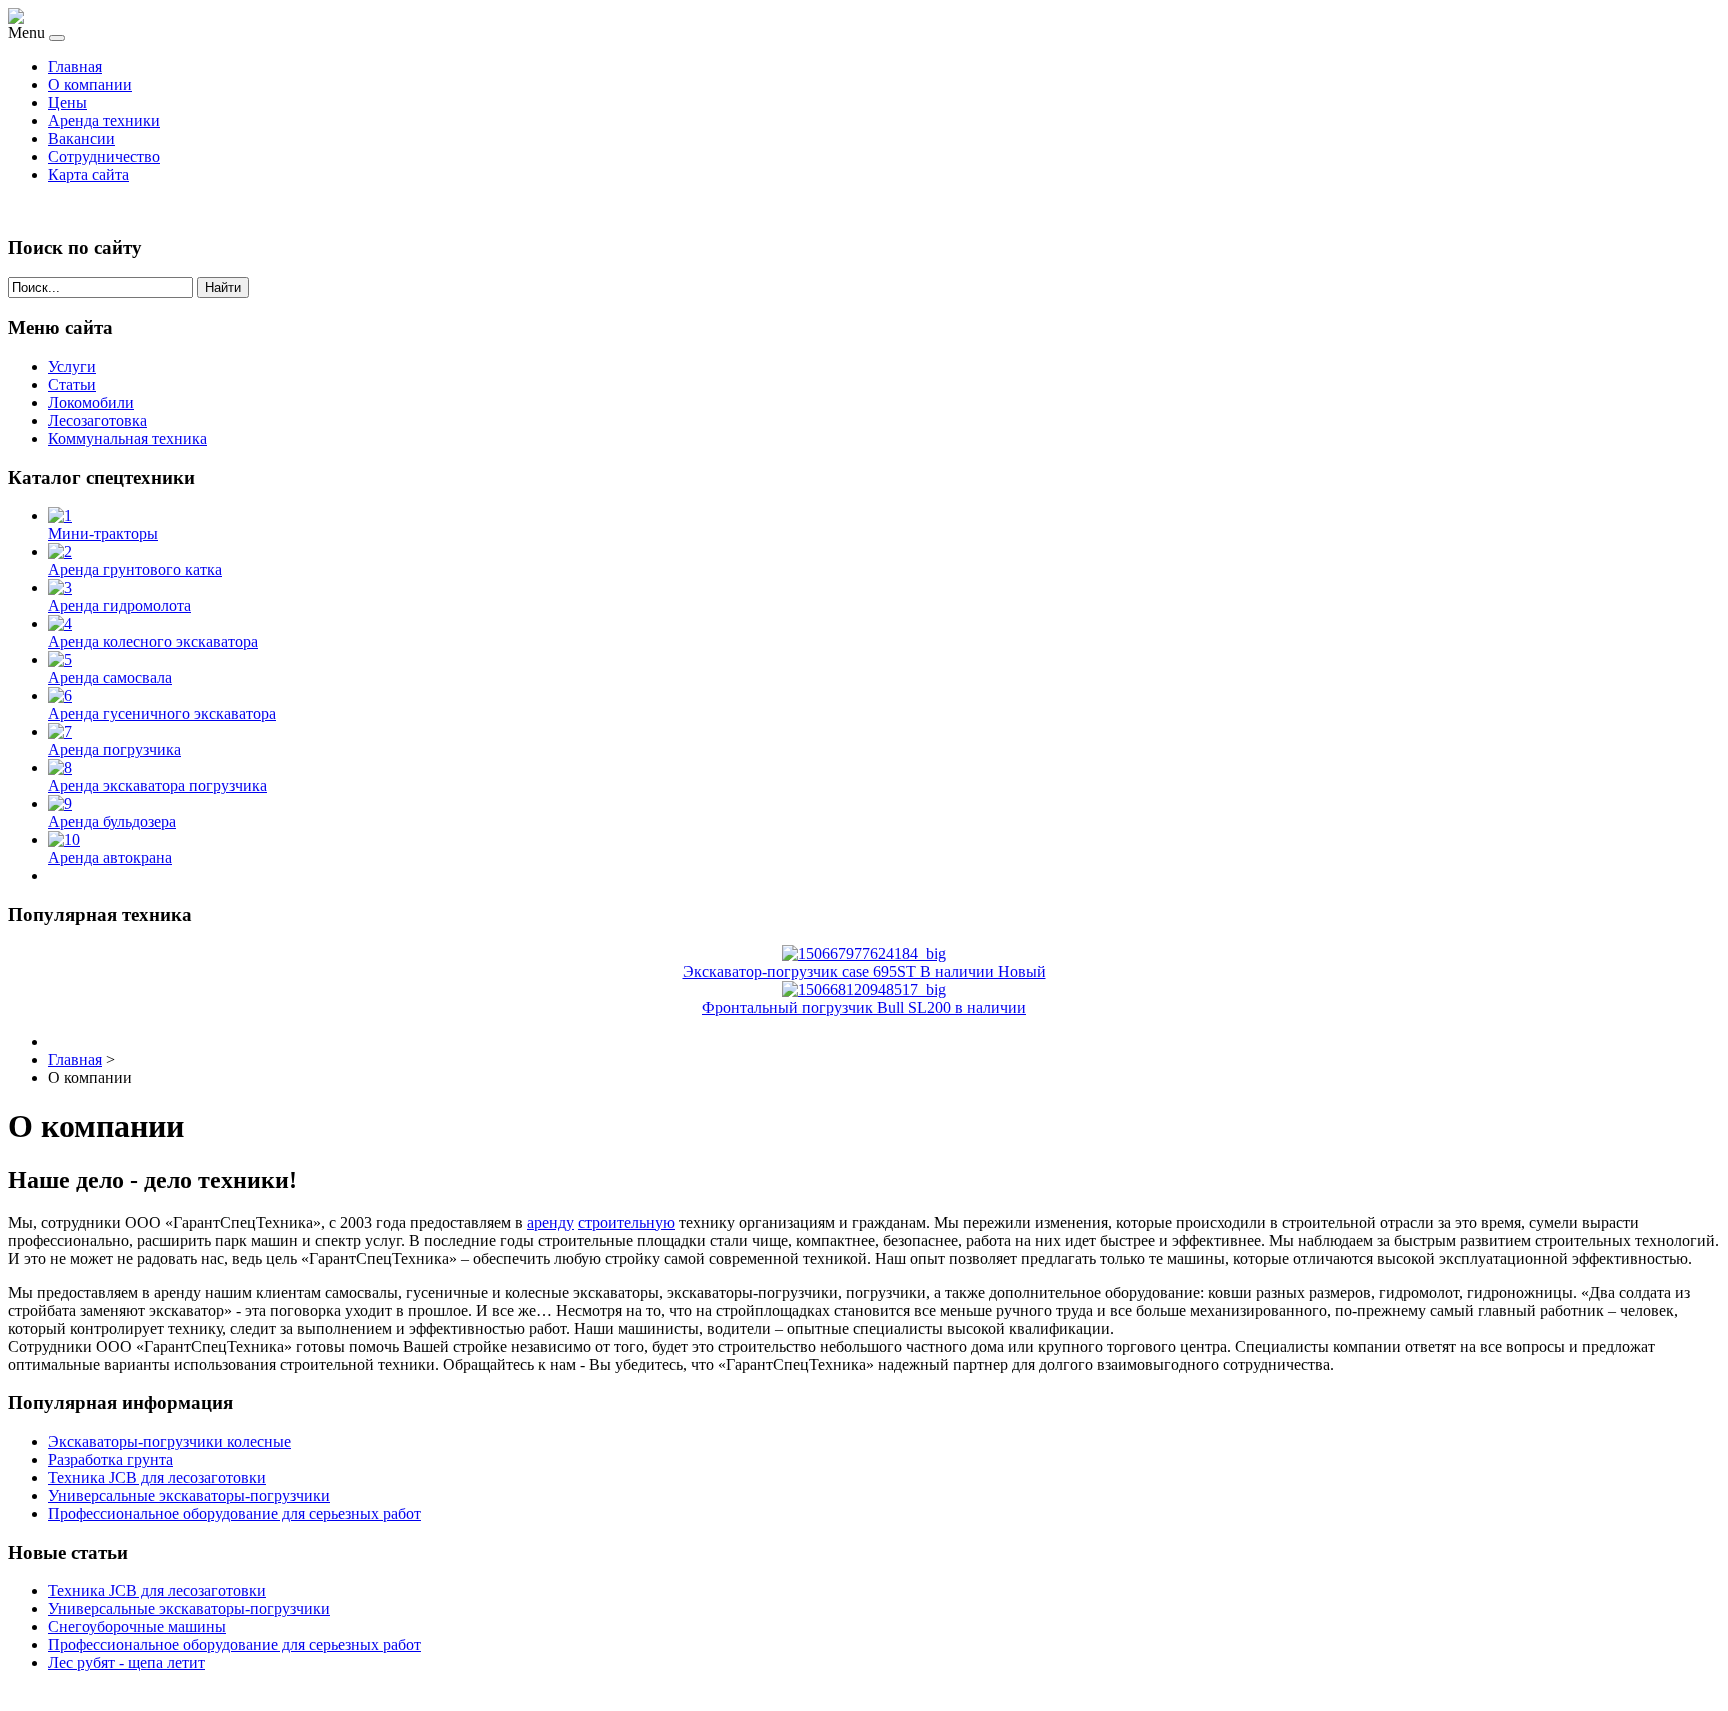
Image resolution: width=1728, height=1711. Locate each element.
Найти (223, 287)
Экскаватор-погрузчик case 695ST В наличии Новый (864, 971)
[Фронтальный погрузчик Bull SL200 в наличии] (864, 989)
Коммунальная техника (127, 438)
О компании (90, 84)
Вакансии (81, 138)
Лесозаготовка (97, 420)
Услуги (72, 366)
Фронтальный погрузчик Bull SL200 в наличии (864, 1007)
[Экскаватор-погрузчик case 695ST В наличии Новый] (864, 953)
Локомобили (91, 402)
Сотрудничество (104, 156)
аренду (550, 1222)
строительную (626, 1222)
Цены (67, 102)
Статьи (72, 384)
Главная (75, 66)
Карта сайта (88, 174)
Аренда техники (104, 120)
